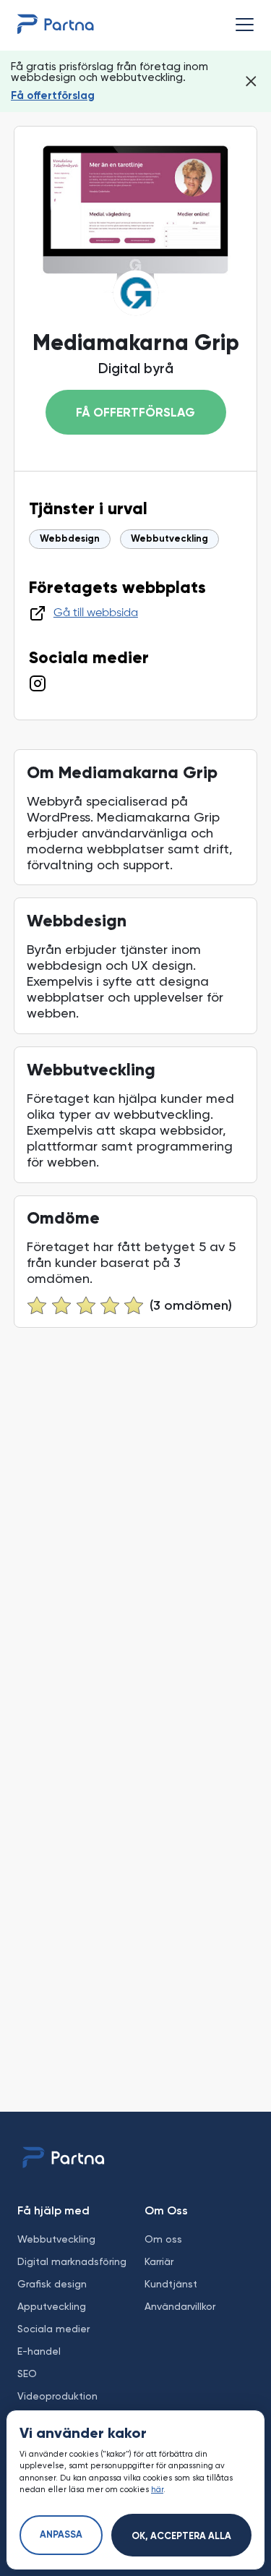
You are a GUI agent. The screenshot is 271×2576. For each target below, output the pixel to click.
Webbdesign (70, 539)
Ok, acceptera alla (181, 2537)
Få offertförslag (53, 96)
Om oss (163, 2239)
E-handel (39, 2351)
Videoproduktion (57, 2396)
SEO (27, 2374)
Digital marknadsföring (72, 2261)
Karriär (159, 2261)
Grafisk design (52, 2284)
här (157, 2490)
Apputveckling (52, 2306)
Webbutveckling (169, 539)
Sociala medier (53, 2329)
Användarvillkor (180, 2306)
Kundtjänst (171, 2284)
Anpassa (61, 2535)
